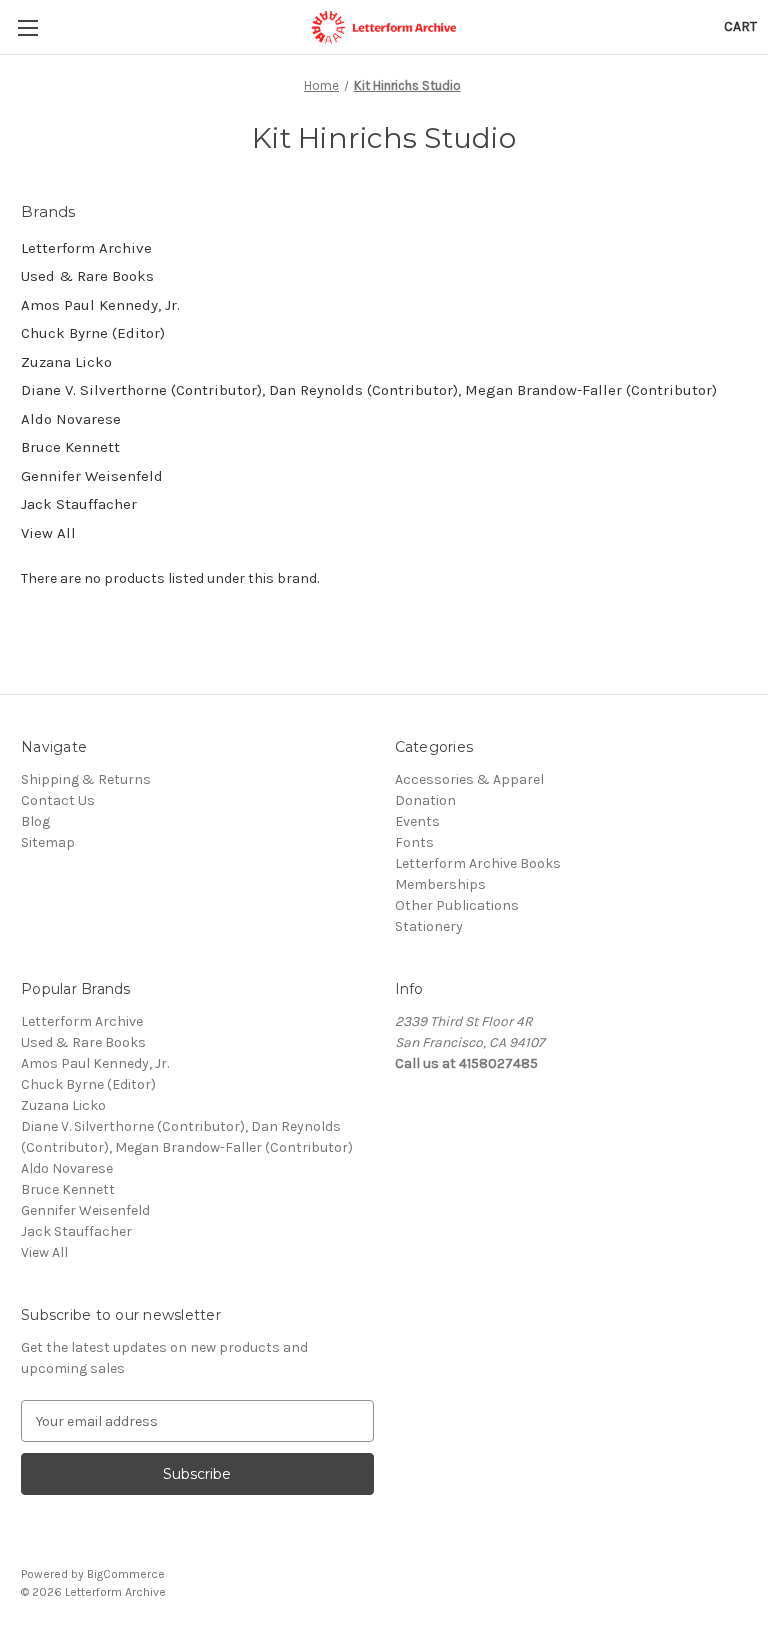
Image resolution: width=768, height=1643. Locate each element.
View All (48, 533)
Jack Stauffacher (79, 504)
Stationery (429, 926)
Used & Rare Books (87, 276)
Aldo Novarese (71, 419)
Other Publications (457, 905)
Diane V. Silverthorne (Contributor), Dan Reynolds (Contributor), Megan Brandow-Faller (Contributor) (369, 390)
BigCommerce (126, 1574)
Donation (425, 800)
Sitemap (48, 842)
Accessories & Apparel (469, 779)
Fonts (414, 842)
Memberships (440, 884)
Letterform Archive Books (478, 863)
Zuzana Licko (66, 362)
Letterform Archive (86, 248)
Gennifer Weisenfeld (92, 476)
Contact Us (58, 800)
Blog (35, 821)
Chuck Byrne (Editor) (93, 333)
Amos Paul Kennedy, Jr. (100, 305)
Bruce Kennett (70, 447)
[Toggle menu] (27, 27)
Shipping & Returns (86, 779)
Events (417, 821)
